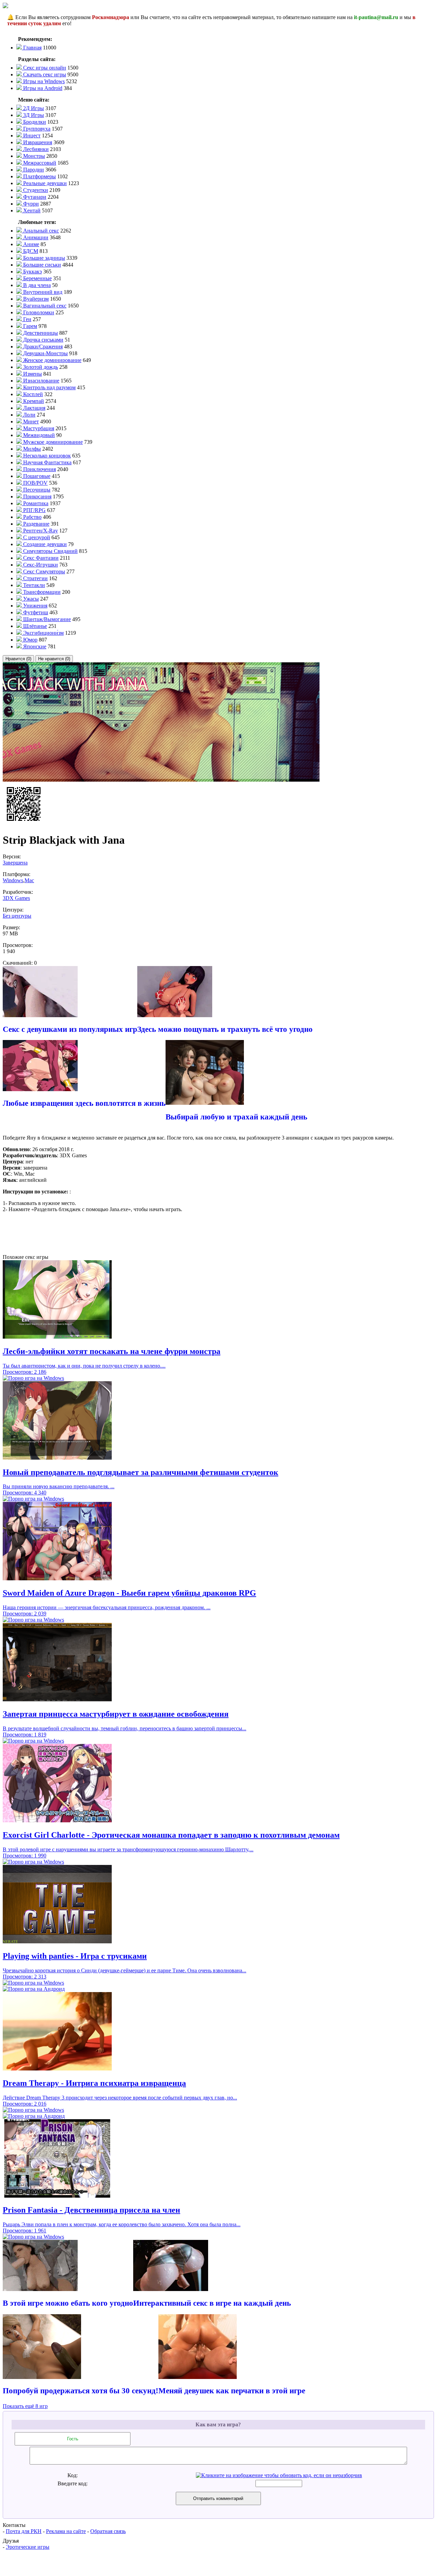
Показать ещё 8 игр (25, 2406)
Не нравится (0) (54, 659)
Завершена (15, 863)
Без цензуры (17, 916)
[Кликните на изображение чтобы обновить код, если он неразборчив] (279, 2475)
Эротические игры (28, 2547)
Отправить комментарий (218, 2498)
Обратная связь (108, 2531)
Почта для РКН (24, 2531)
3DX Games (16, 898)
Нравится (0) (18, 659)
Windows (13, 880)
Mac (29, 880)
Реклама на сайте (66, 2531)
